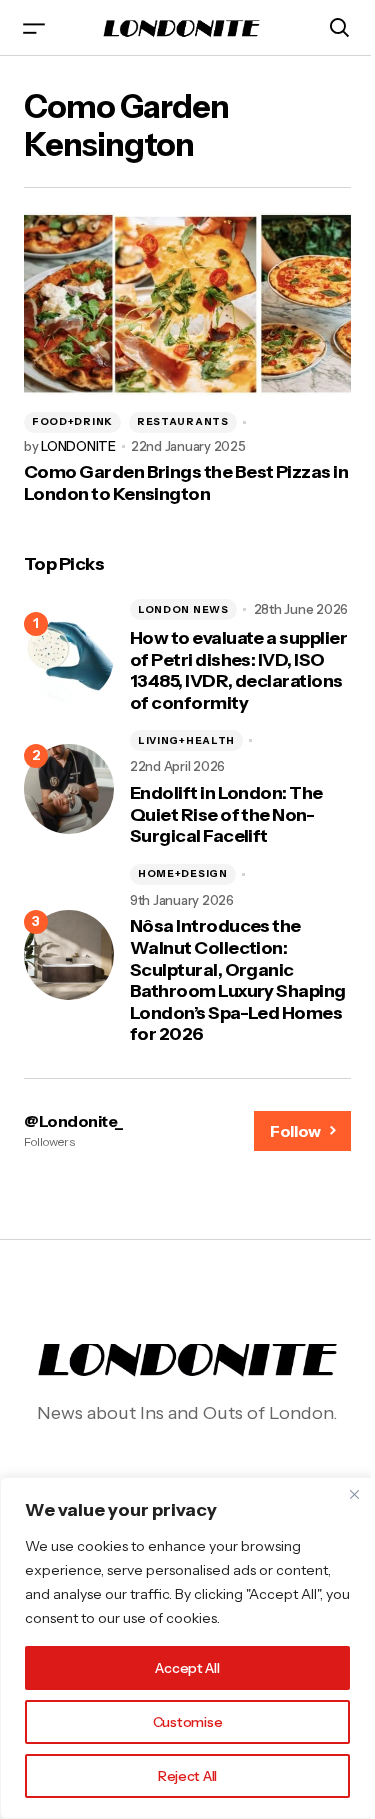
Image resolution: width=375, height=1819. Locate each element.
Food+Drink (72, 421)
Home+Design (183, 873)
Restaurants (183, 421)
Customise (187, 1722)
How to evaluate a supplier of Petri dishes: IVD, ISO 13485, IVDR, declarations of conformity (238, 671)
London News (183, 609)
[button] (34, 27)
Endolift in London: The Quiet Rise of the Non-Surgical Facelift (226, 815)
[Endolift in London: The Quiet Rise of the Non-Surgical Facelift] (69, 789)
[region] (187, 1648)
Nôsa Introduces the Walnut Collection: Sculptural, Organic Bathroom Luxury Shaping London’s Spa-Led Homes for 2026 (238, 980)
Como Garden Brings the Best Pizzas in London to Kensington (186, 483)
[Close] (354, 1494)
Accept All (187, 1668)
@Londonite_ (73, 1121)
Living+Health (186, 740)
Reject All (187, 1776)
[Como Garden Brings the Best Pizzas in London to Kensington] (187, 304)
